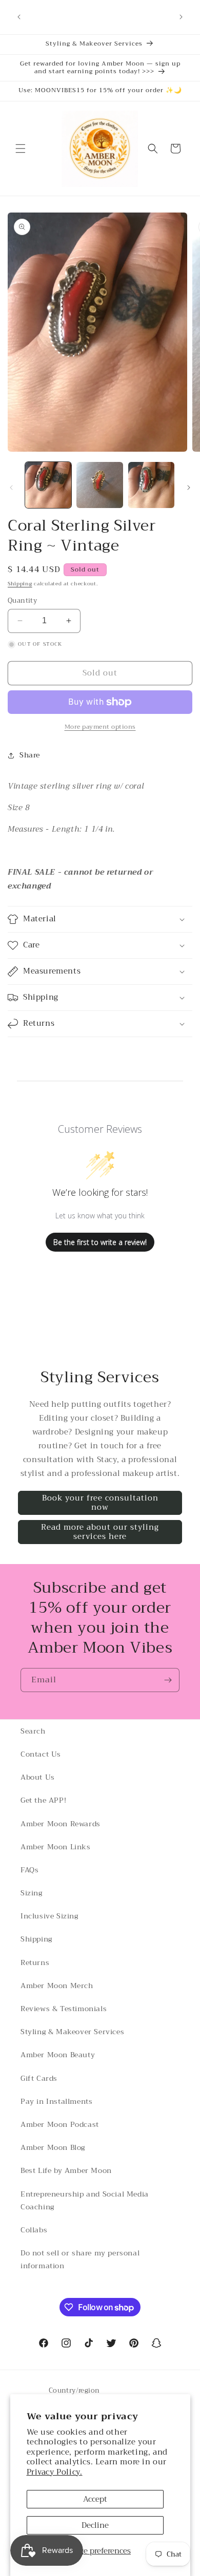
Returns (35, 1962)
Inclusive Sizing (49, 1916)
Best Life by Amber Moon (66, 2170)
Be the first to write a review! (100, 1242)
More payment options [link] (100, 727)
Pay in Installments (56, 2101)
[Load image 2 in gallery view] (99, 485)
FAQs (29, 1870)
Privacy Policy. (55, 2472)
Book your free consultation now (100, 1503)
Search (33, 1731)
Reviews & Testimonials (64, 2009)
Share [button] (30, 755)
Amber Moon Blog (53, 2147)
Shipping (20, 584)
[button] (21, 149)
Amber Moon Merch (57, 1986)
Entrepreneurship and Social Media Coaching (85, 2200)
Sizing (32, 1893)
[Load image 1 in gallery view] (48, 485)
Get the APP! (43, 1800)
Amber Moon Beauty (58, 2055)
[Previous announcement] (19, 17)
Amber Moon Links (56, 1847)
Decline (95, 2525)
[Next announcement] (181, 17)
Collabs (34, 2230)
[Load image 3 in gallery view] (151, 485)
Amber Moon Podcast (60, 2124)
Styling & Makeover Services (72, 2032)
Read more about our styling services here (100, 1532)
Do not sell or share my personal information (80, 2259)
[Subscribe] (168, 1680)
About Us (38, 1777)
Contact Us (41, 1754)
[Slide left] (11, 488)
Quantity (22, 601)
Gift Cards (39, 2078)
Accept (95, 2499)
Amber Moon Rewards (61, 1824)
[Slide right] (189, 488)
